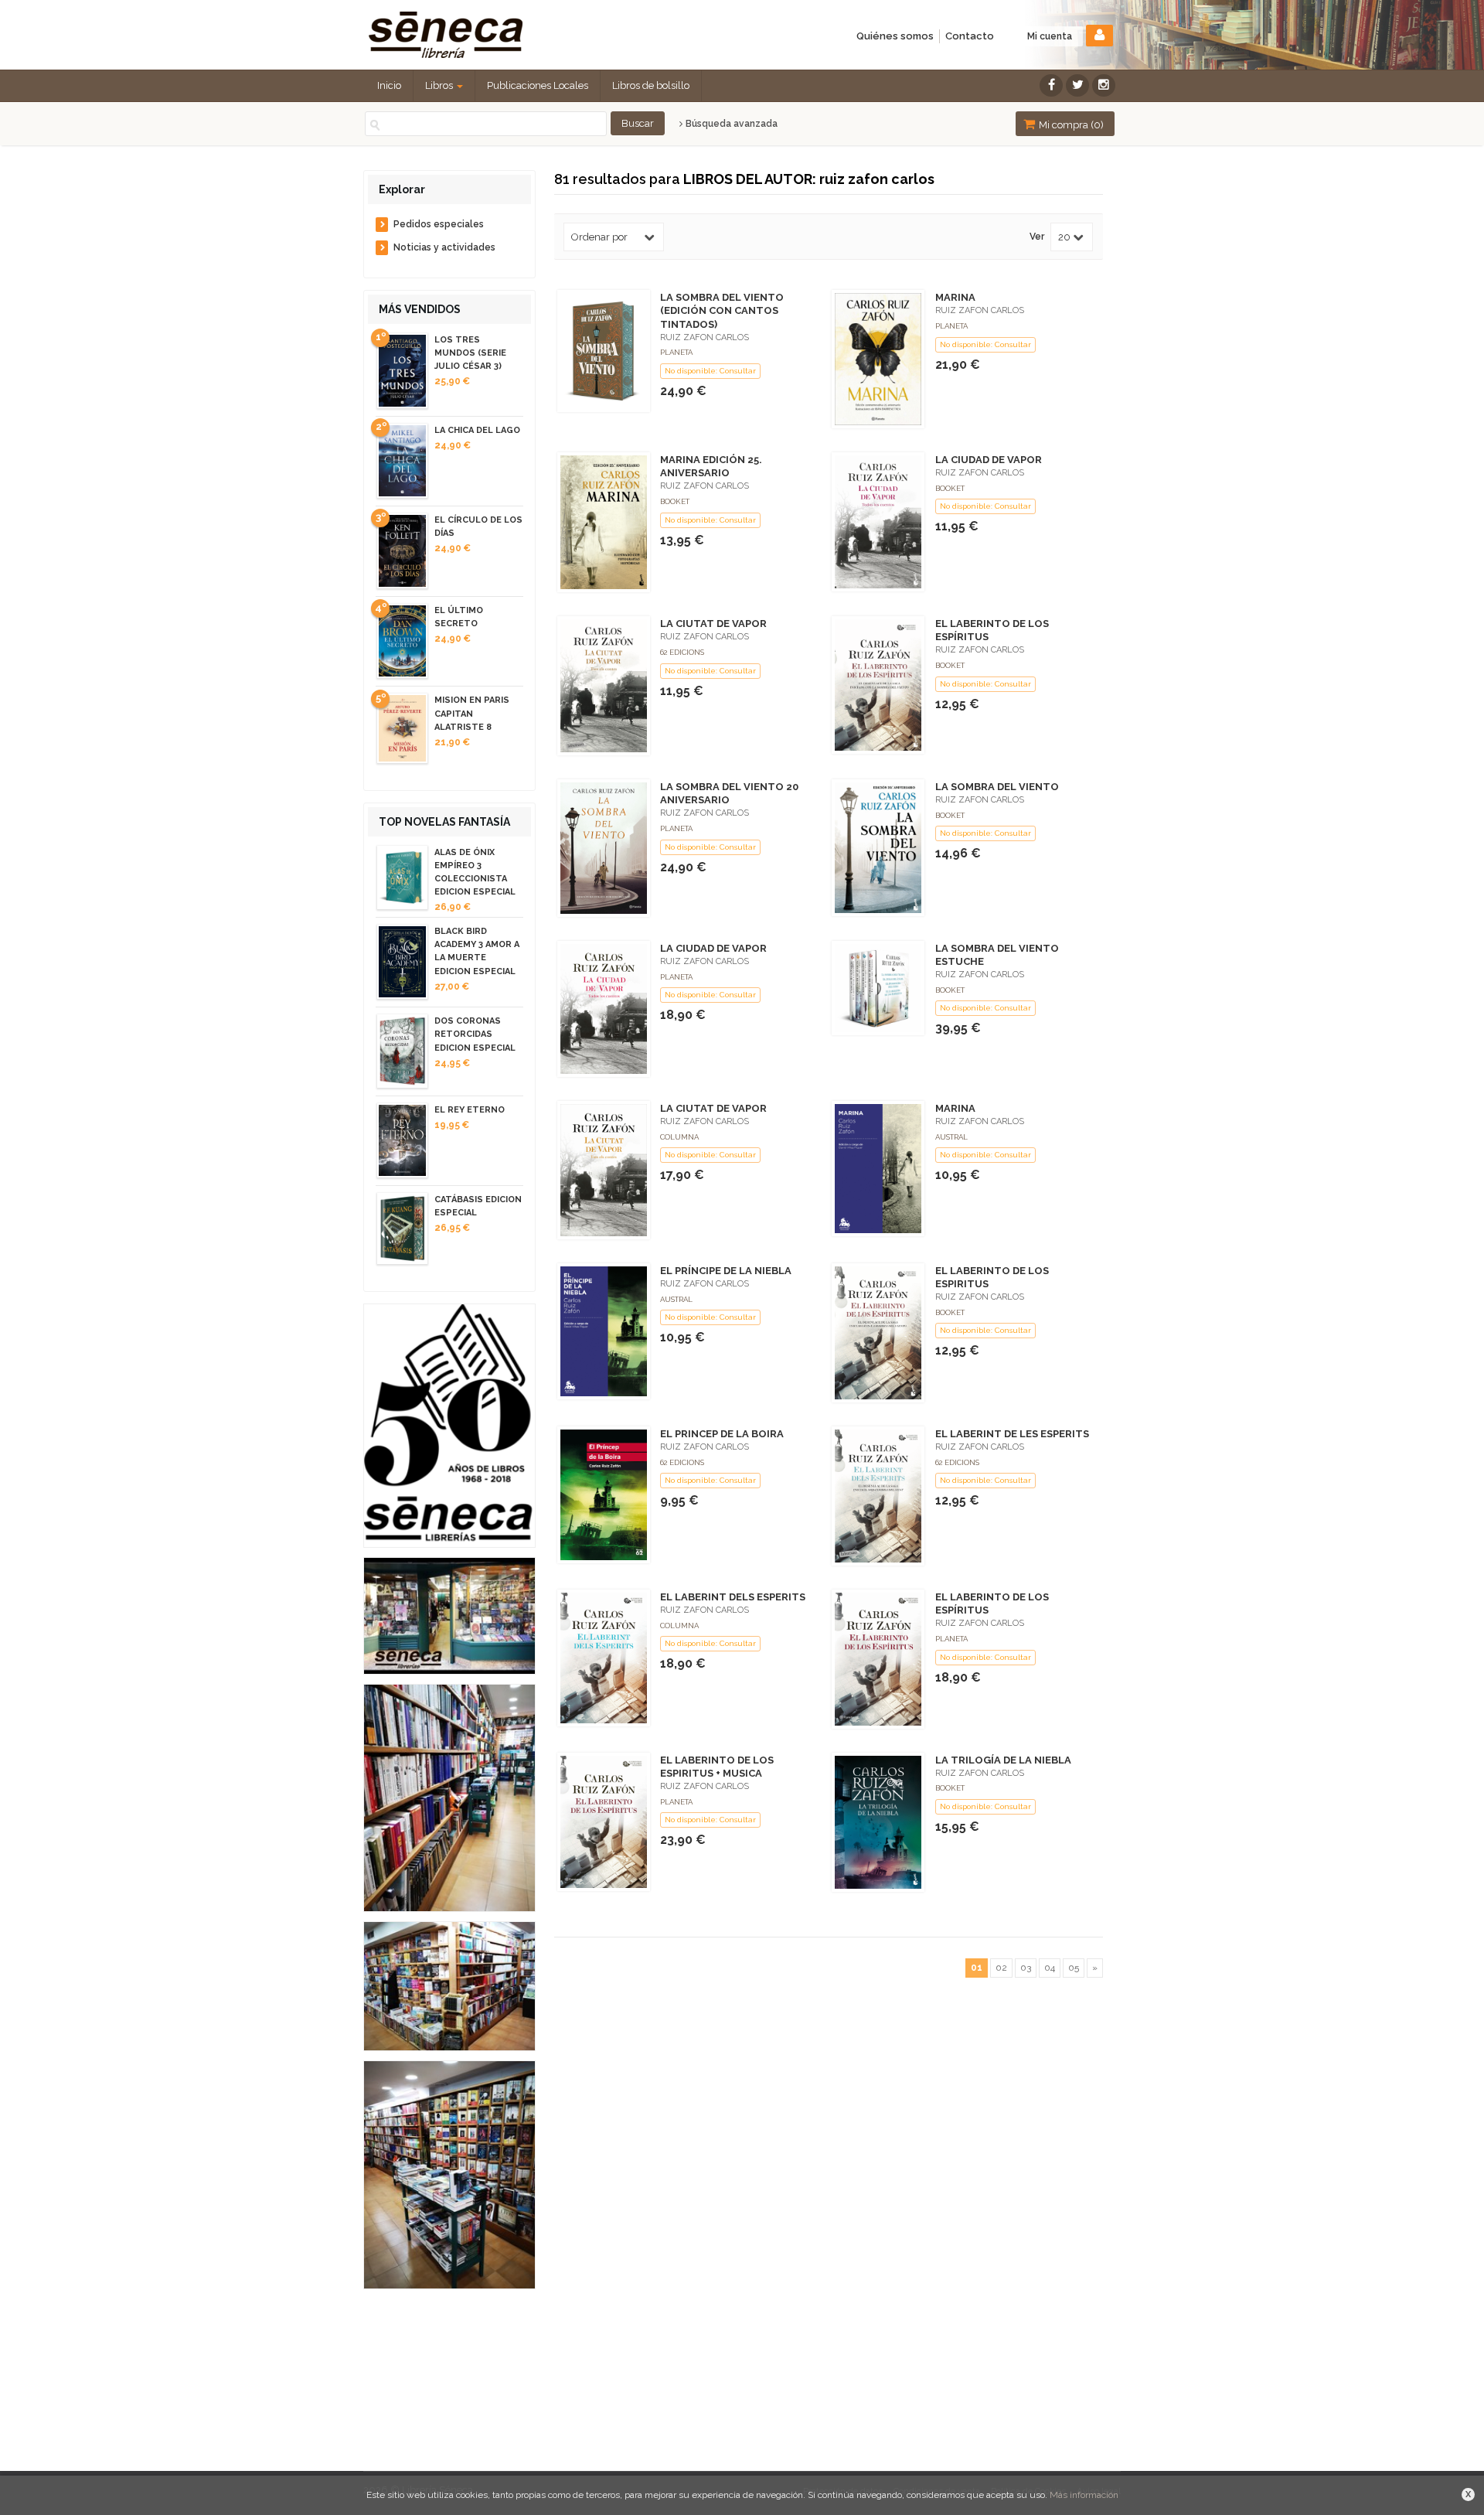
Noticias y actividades (444, 247)
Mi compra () (1070, 125)
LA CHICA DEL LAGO (477, 430)
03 (1026, 1968)
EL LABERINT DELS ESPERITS (733, 1597)
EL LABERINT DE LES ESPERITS (1012, 1434)
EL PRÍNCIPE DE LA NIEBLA (726, 1271)
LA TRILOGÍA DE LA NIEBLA (1003, 1760)
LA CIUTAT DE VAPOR (713, 624)
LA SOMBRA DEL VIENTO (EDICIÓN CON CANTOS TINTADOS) (722, 310)
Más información (1084, 2495)
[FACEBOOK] (1051, 85)
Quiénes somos (895, 36)
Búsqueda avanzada (730, 124)
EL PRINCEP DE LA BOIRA (722, 1434)
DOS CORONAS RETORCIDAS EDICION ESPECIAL (475, 1034)
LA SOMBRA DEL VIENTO (997, 787)
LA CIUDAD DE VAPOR (989, 460)
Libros (440, 85)
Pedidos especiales (439, 224)
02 (1001, 1968)
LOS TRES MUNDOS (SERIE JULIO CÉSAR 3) (470, 353)
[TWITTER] (1077, 85)
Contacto (970, 36)
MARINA (955, 297)
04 (1050, 1968)
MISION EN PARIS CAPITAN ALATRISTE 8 (472, 713)
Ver (1037, 237)
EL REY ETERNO (470, 1110)
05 (1074, 1968)
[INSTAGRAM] (1104, 85)
